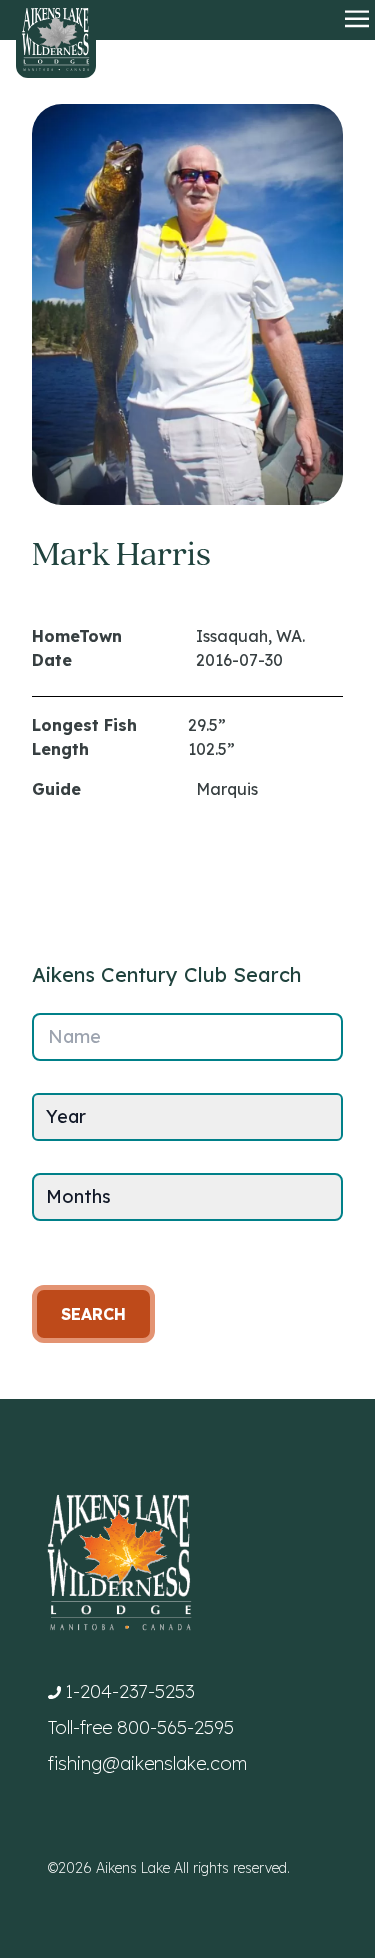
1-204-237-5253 (130, 1691)
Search (93, 1314)
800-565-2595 (175, 1727)
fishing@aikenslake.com (147, 1763)
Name (74, 1036)
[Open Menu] (357, 20)
